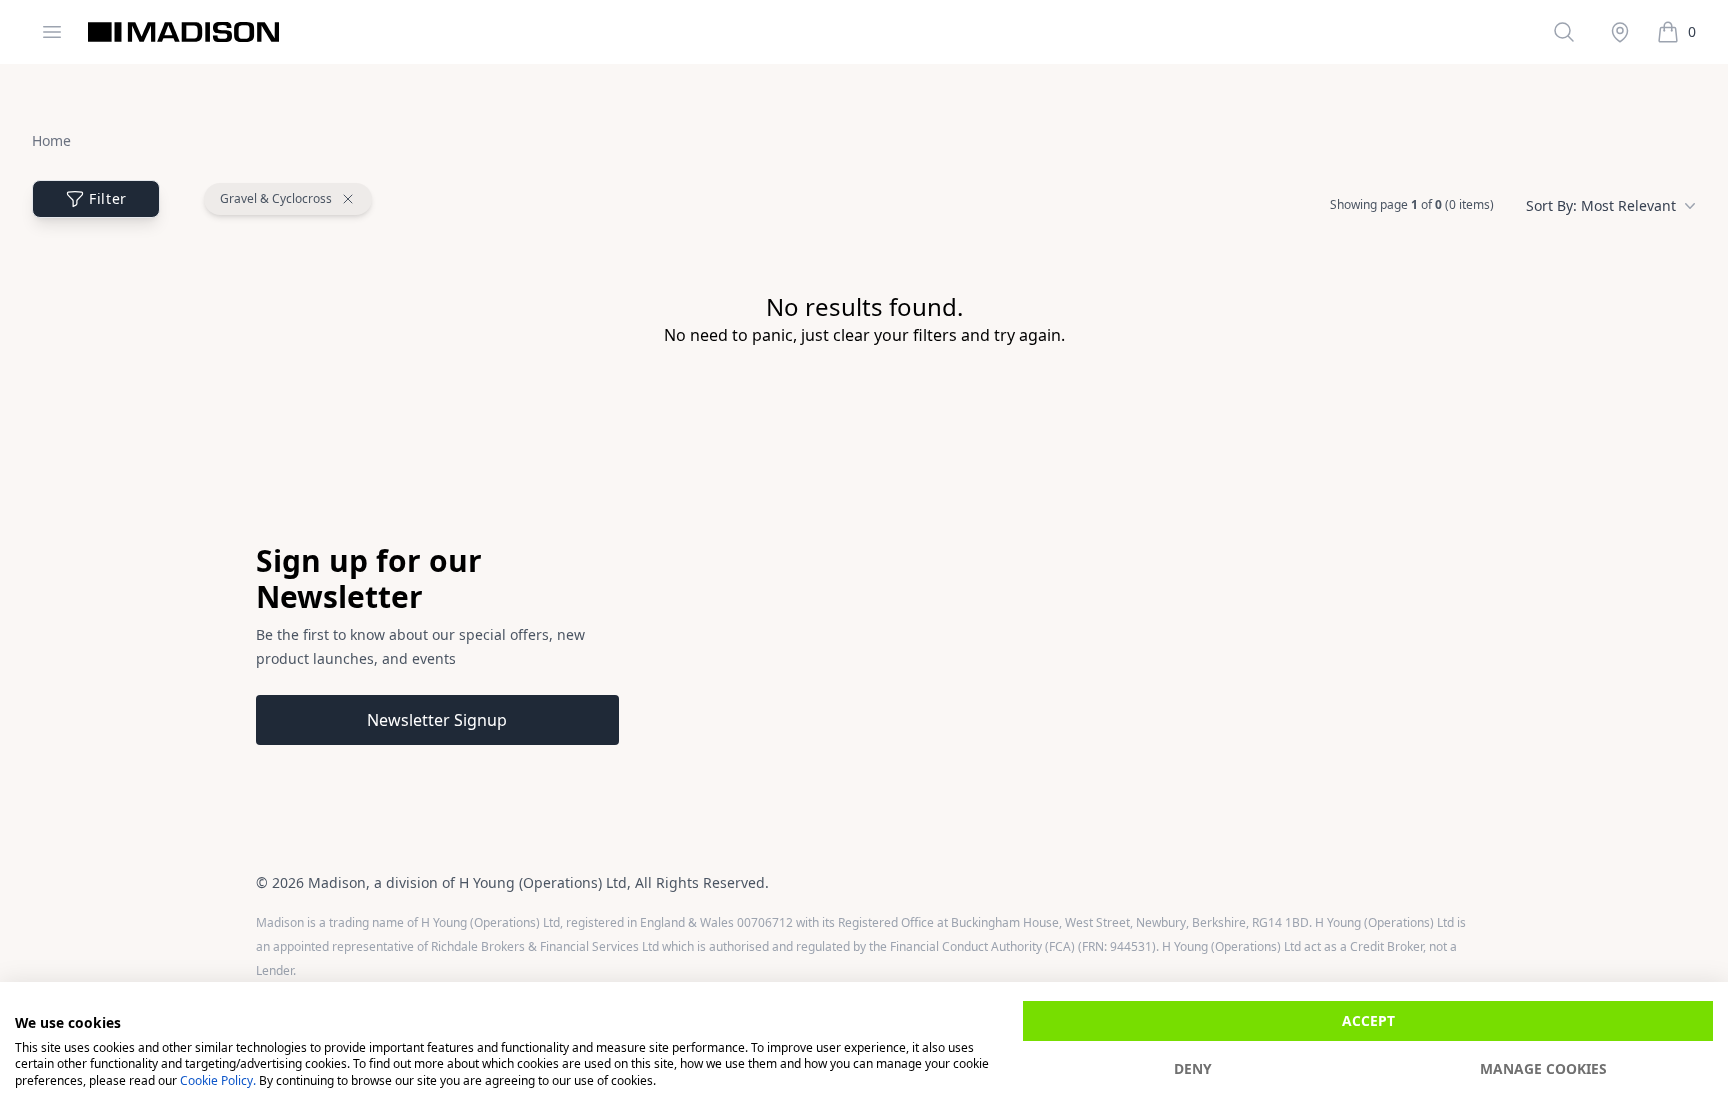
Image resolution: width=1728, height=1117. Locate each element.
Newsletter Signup (437, 720)
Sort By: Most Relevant (1601, 205)
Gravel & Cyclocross (276, 199)
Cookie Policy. (218, 1080)
